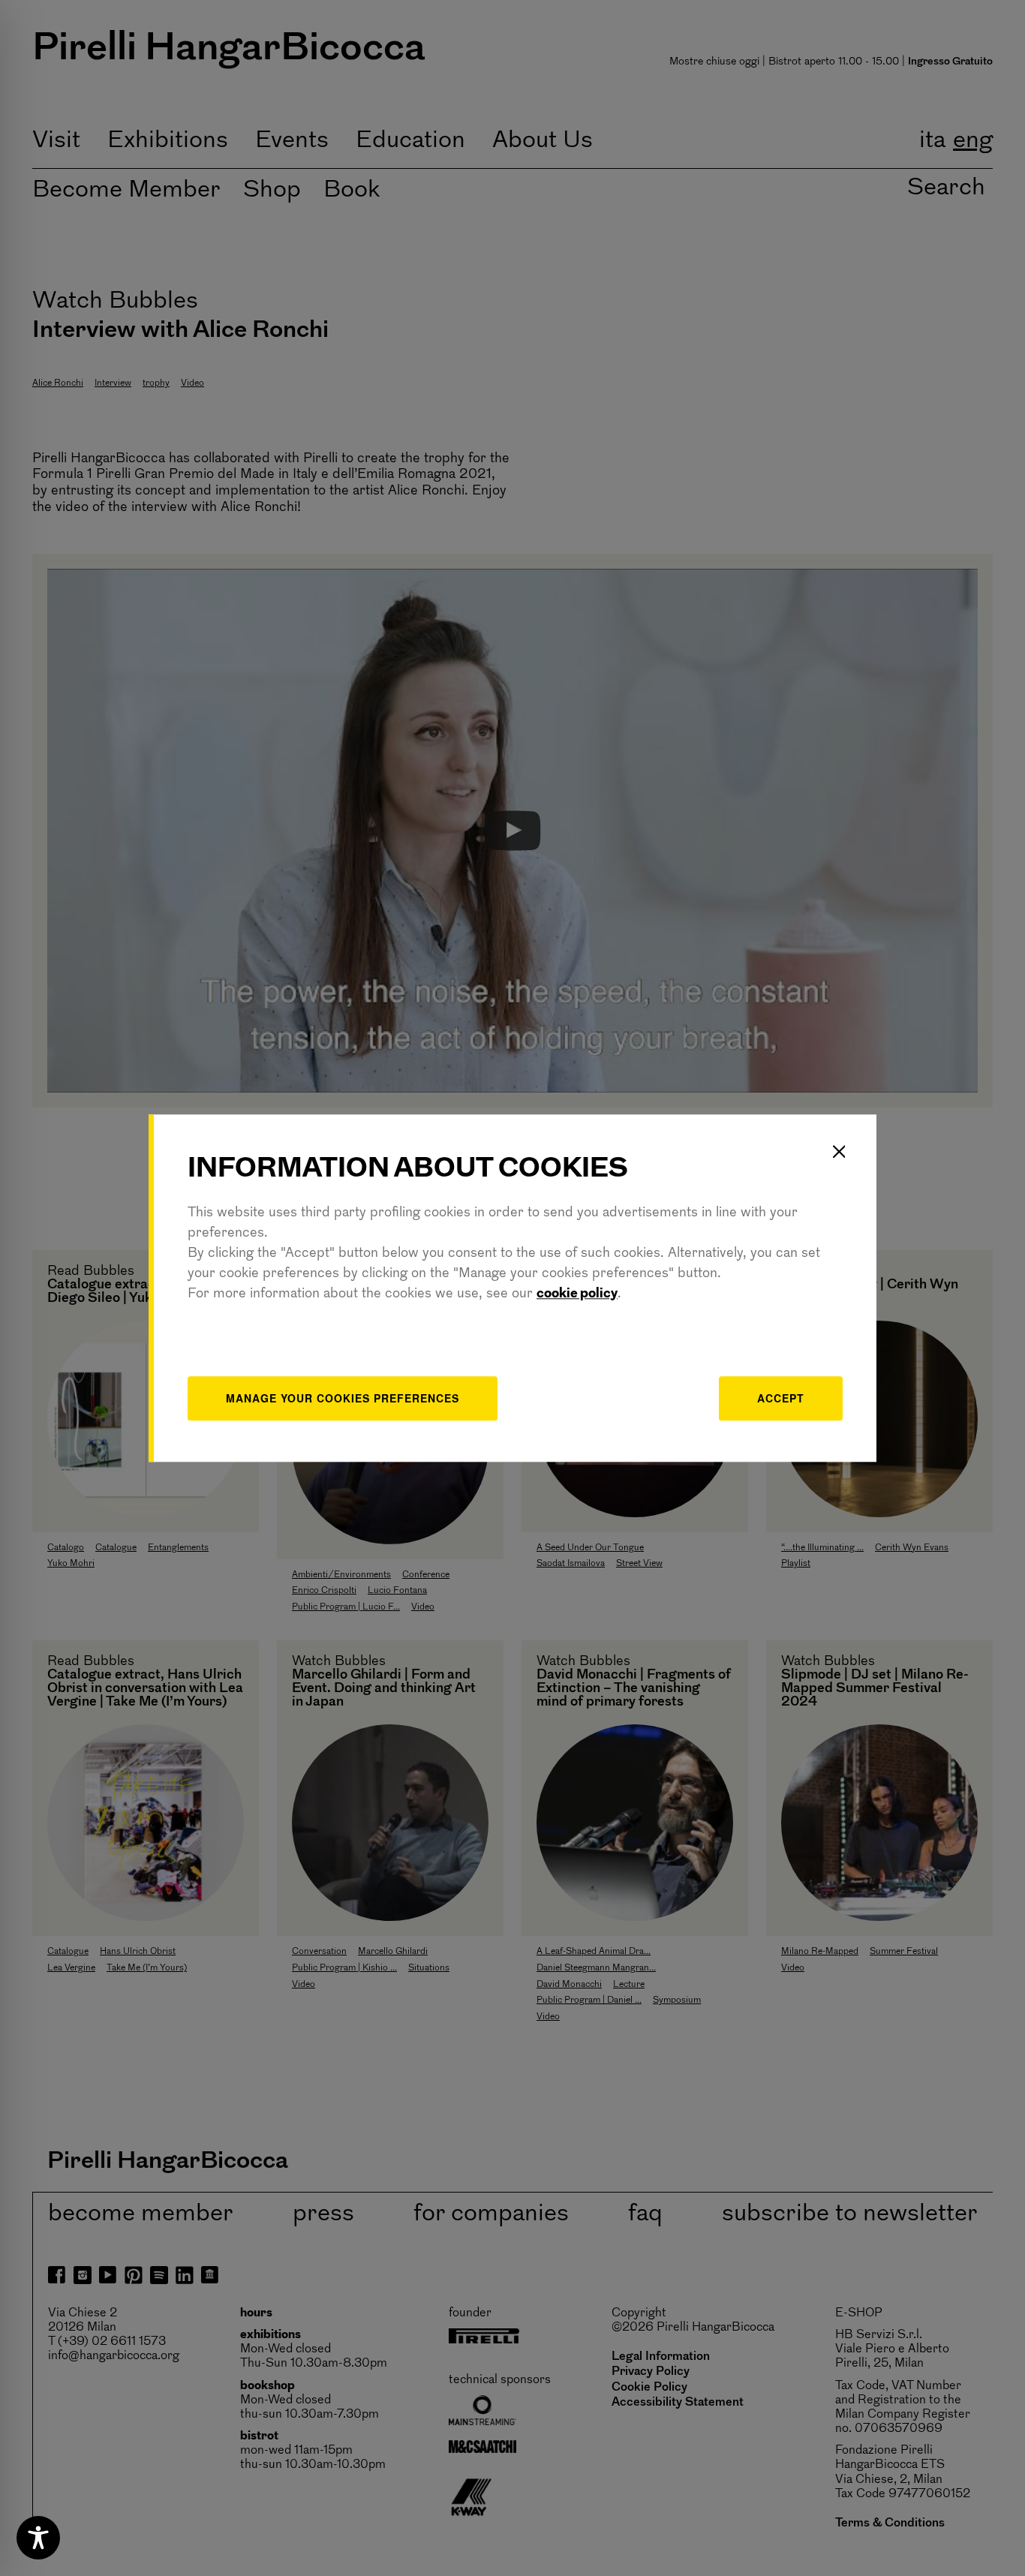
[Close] (839, 1152)
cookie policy (577, 1294)
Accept (781, 1398)
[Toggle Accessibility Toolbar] (38, 2538)
